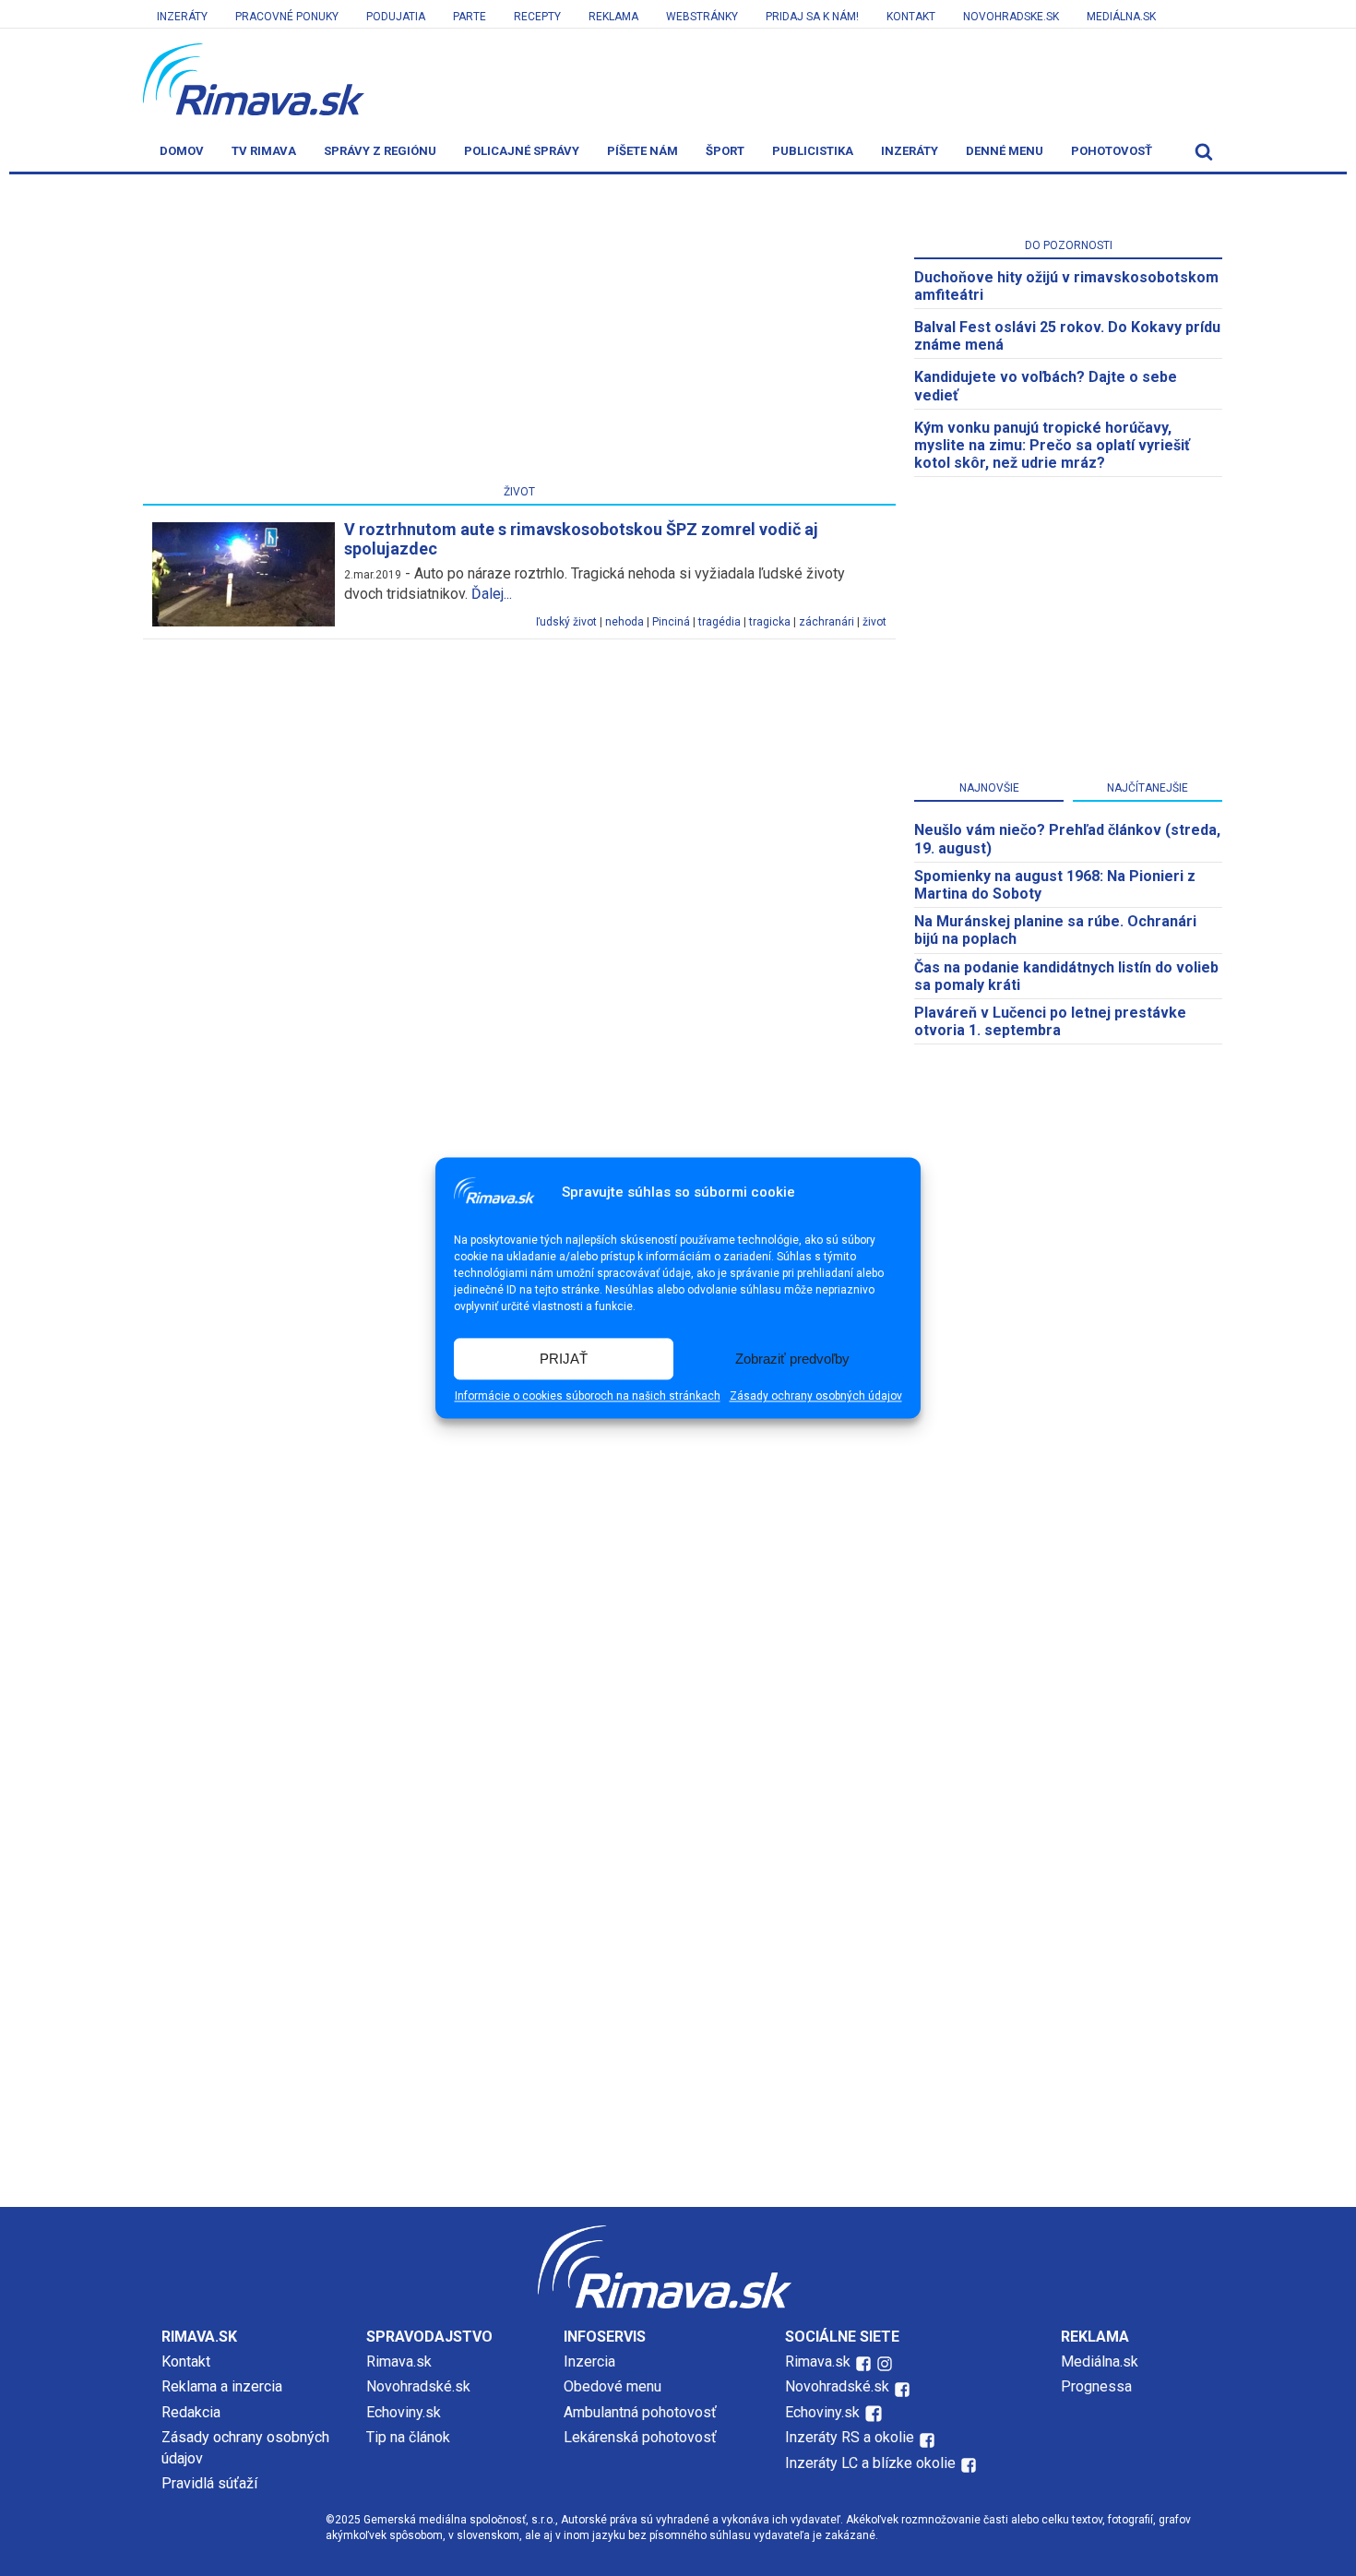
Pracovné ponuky (287, 17)
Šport (725, 151)
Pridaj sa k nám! (812, 17)
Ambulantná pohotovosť (642, 2412)
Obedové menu (613, 2386)
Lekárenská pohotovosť (642, 2437)
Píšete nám (642, 151)
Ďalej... (492, 594)
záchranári (827, 622)
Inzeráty (182, 17)
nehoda (624, 622)
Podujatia (396, 17)
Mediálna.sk (1121, 17)
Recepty (537, 17)
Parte (470, 17)
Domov (182, 151)
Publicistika (813, 151)
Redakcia (191, 2412)
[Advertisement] (519, 333)
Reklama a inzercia (222, 2386)
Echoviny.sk (404, 2412)
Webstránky (702, 17)
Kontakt (911, 17)
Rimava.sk (399, 2361)
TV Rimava (264, 151)
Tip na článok (408, 2437)
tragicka (770, 622)
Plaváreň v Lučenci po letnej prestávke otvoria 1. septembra (1050, 1021)
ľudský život (566, 622)
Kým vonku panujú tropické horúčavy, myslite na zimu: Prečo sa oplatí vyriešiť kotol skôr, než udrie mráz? (1052, 445)
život (874, 622)
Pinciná (671, 622)
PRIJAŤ (564, 1359)
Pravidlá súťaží (209, 2483)
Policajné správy (522, 151)
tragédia (720, 622)
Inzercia (589, 2361)
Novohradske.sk (1011, 17)
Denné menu (1005, 151)
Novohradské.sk (418, 2386)
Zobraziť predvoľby (792, 1359)
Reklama (613, 17)
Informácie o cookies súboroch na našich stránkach (588, 1397)
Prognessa (1096, 2386)
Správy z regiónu (380, 151)
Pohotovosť (1112, 151)
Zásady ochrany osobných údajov (816, 1397)
